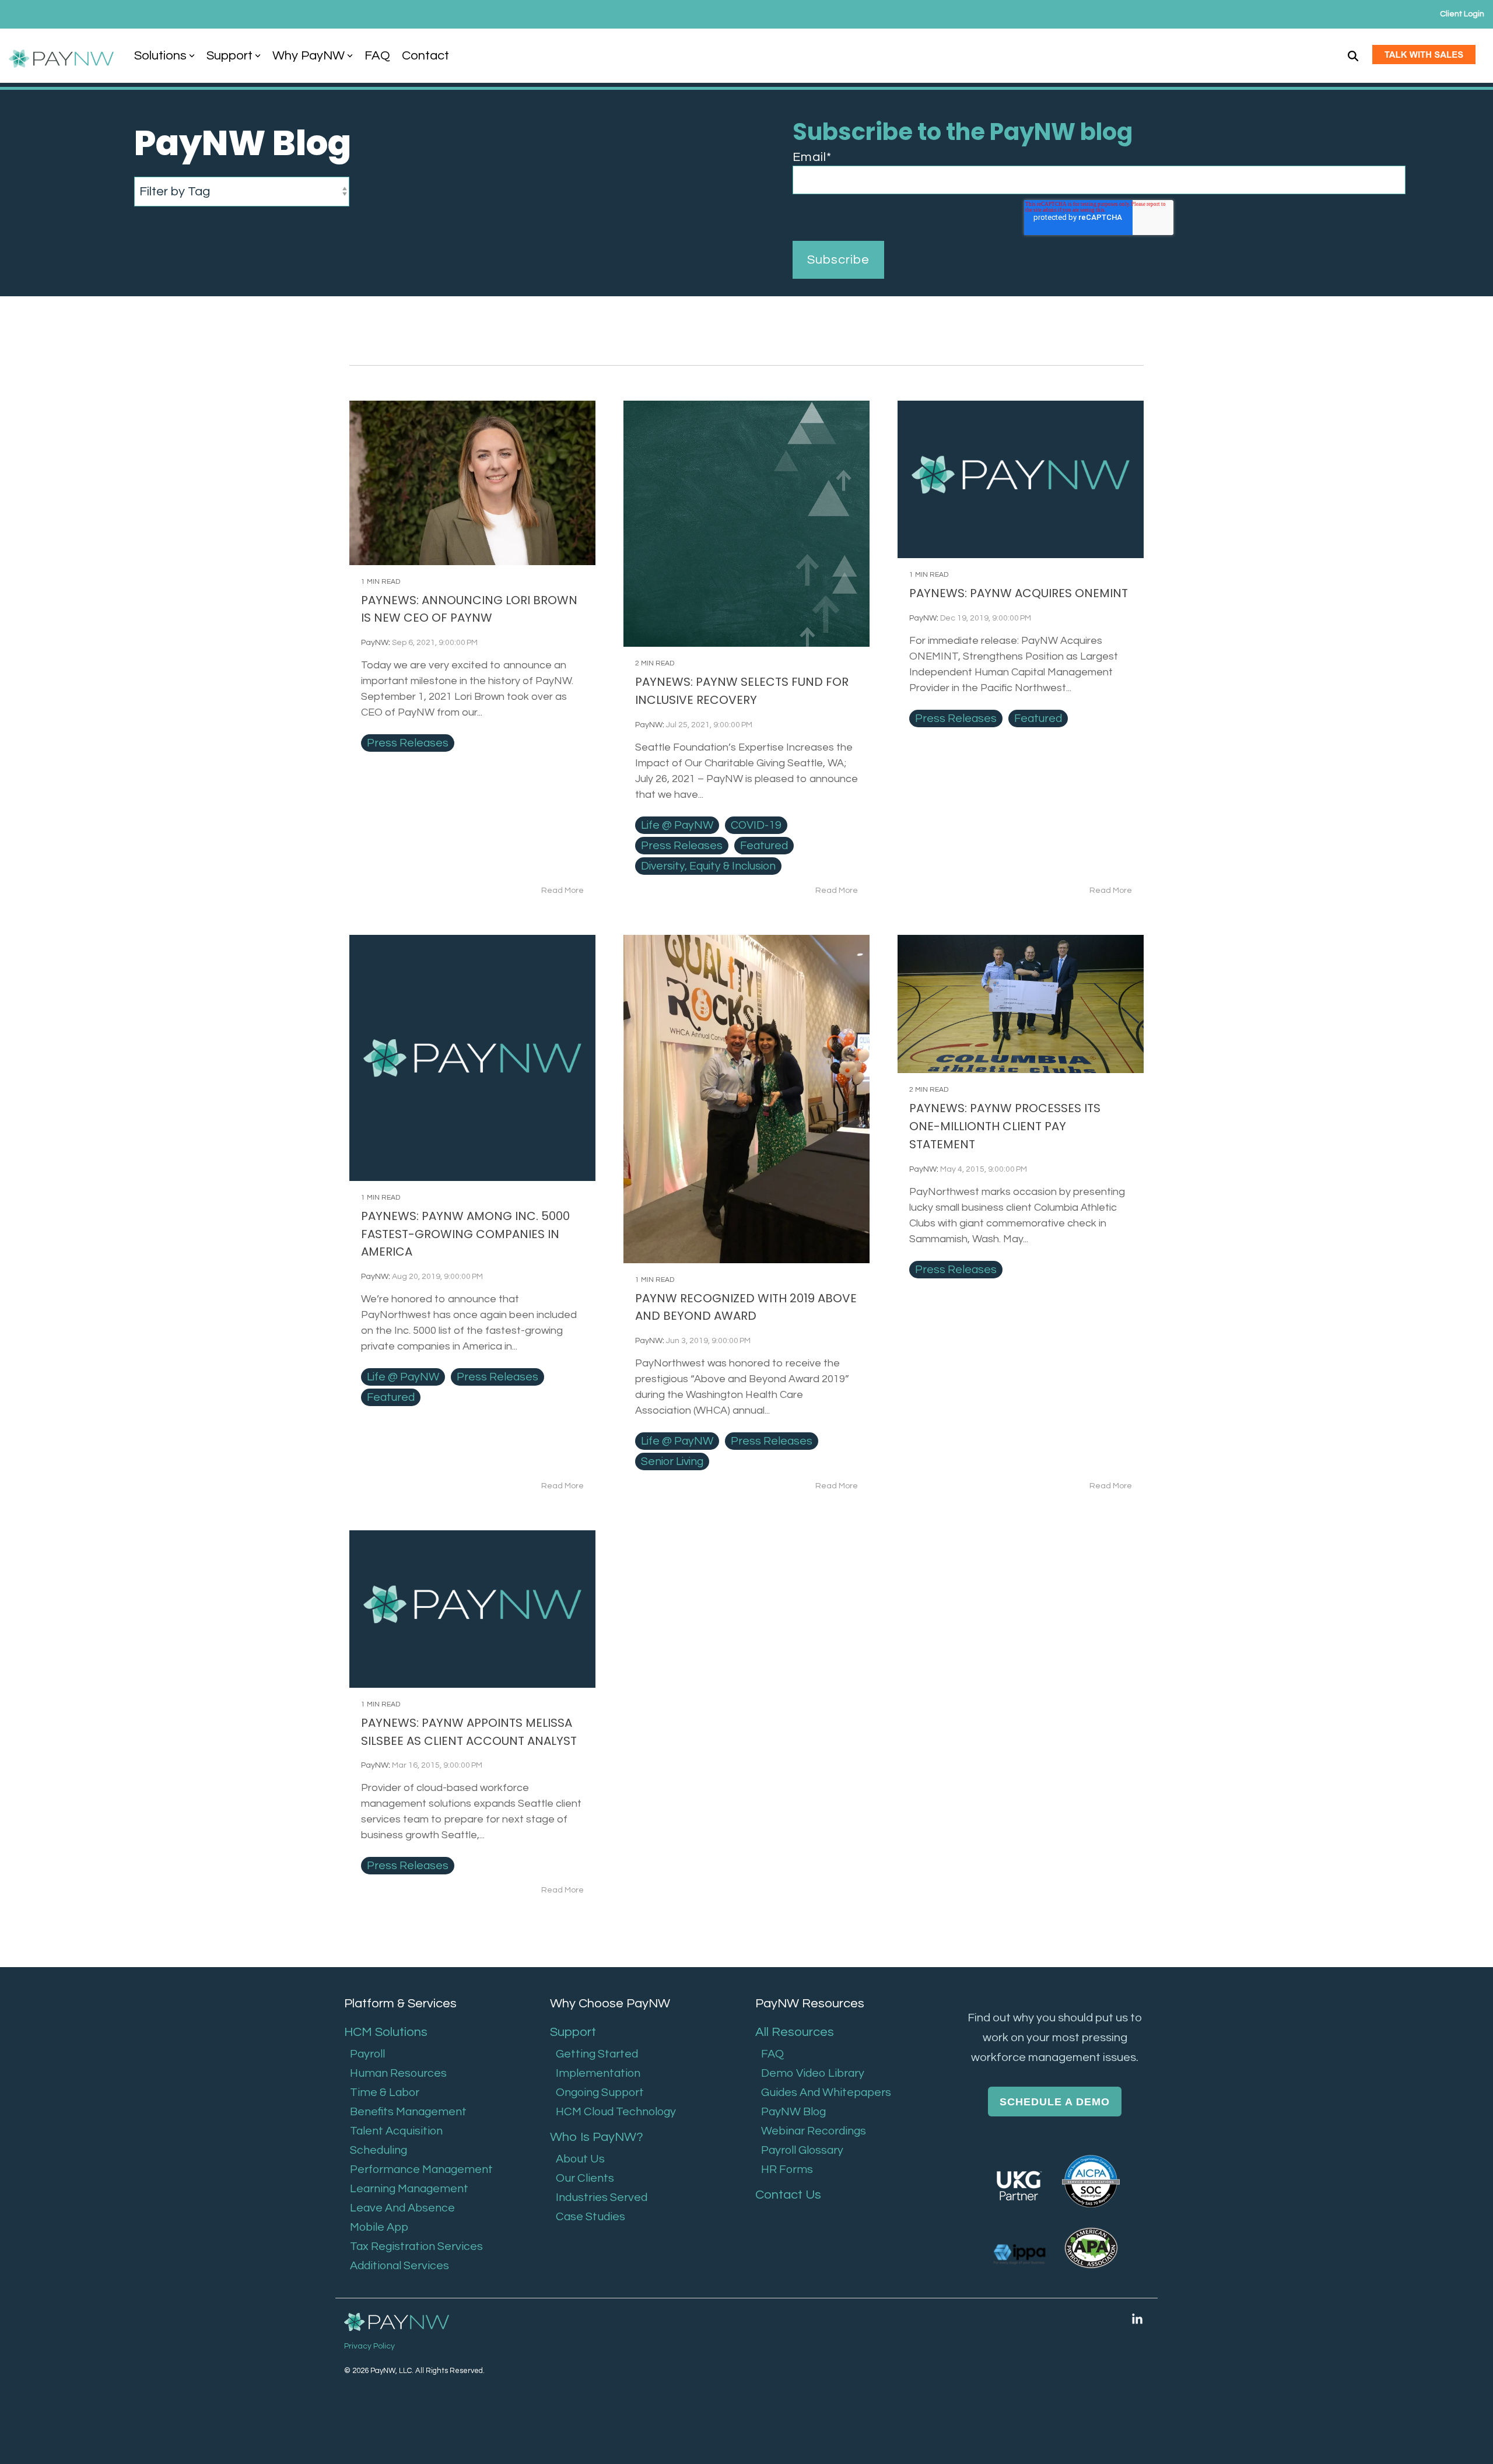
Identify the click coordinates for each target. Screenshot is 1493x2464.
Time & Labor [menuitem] (385, 2093)
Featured (764, 846)
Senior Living (672, 1461)
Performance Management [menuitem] (421, 2169)
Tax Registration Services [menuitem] (416, 2246)
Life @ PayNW (677, 825)
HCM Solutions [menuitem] (386, 2032)
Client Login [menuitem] (1462, 14)
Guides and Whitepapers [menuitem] (826, 2093)
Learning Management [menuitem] (409, 2189)
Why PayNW (309, 56)
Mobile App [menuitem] (379, 2227)
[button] (1137, 2319)
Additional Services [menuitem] (399, 2266)
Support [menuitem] (573, 2032)
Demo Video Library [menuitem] (813, 2073)
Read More (562, 891)
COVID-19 (756, 825)
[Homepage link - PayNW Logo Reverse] (397, 2323)
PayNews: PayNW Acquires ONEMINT (1019, 593)
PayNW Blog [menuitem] (793, 2112)
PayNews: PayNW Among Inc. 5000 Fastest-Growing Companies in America (465, 1234)
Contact (425, 56)
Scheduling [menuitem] (378, 2150)
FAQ (377, 56)
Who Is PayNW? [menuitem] (597, 2137)
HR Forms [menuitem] (787, 2169)
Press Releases (408, 743)
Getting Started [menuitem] (597, 2054)
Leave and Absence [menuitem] (402, 2208)
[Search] (1353, 56)
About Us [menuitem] (580, 2159)
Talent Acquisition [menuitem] (396, 2131)
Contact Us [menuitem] (788, 2195)
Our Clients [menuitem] (585, 2178)
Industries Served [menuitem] (602, 2197)
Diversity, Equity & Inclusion (708, 866)
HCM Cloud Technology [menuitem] (616, 2112)
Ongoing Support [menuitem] (600, 2093)
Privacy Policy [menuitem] (369, 2346)
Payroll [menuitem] (367, 2054)
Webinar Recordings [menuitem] (814, 2131)
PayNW (375, 643)
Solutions (160, 56)
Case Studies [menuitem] (590, 2217)
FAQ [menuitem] (772, 2054)
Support (229, 56)
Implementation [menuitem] (598, 2073)
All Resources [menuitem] (795, 2032)
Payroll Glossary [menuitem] (802, 2150)
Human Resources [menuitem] (398, 2073)
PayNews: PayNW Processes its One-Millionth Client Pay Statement (1005, 1126)
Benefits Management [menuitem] (408, 2112)
